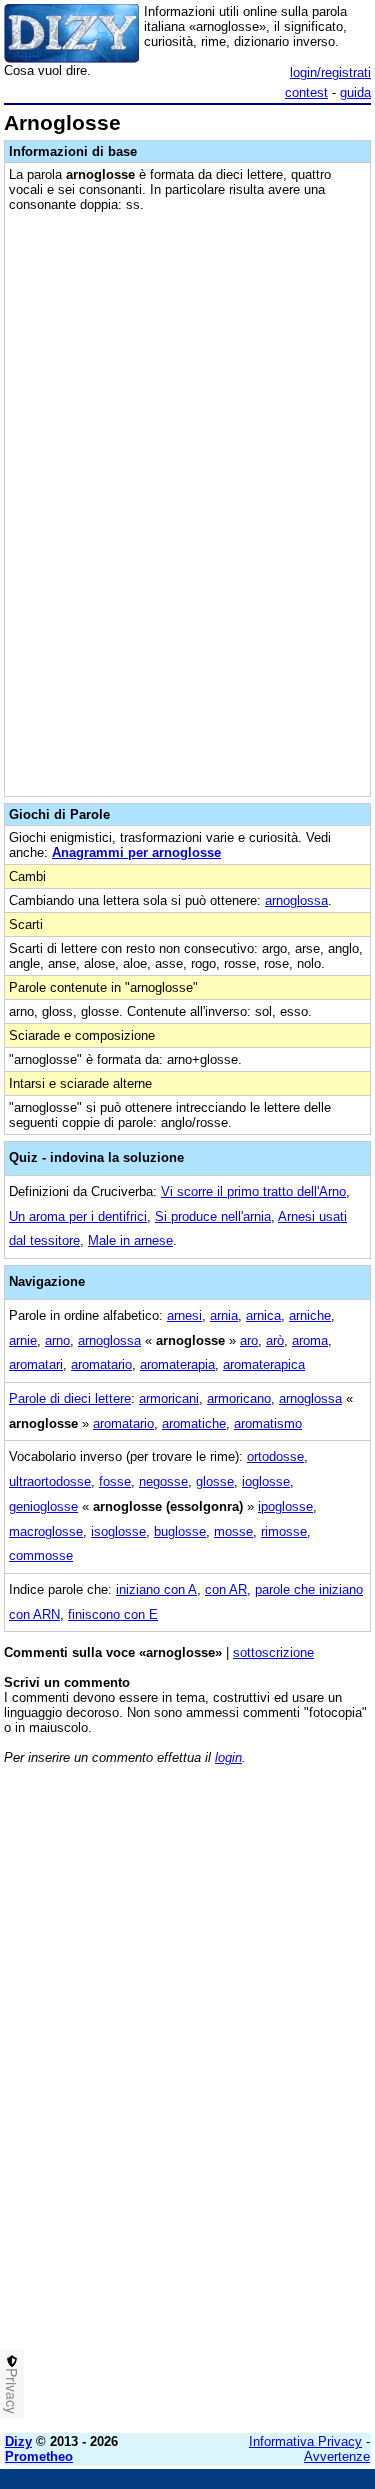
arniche (310, 1315)
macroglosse (46, 1531)
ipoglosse (285, 1506)
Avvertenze (337, 2456)
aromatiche (194, 1423)
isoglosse (118, 1531)
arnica (263, 1315)
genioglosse (43, 1506)
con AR (226, 1589)
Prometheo (39, 2456)
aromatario (101, 1364)
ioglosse (266, 1481)
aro (249, 1340)
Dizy (18, 2441)
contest (306, 92)
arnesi (184, 1315)
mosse (233, 1531)
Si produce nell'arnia (213, 1216)
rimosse (284, 1531)
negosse (163, 1481)
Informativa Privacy (305, 2441)
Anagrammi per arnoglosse (136, 852)
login (228, 1757)
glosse (215, 1481)
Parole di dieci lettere (70, 1398)
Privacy (12, 2391)
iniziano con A (156, 1589)
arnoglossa (296, 900)
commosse (41, 1555)
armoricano (239, 1398)
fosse (115, 1481)
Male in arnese (130, 1240)
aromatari (36, 1364)
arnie (23, 1340)
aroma (310, 1340)
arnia (224, 1315)
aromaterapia (177, 1364)
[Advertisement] (187, 2230)
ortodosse (275, 1456)
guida (355, 92)
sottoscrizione (273, 1652)
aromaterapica (264, 1364)
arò (275, 1340)
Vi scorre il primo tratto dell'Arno (253, 1191)
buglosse (180, 1531)
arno (57, 1340)
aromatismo (268, 1423)
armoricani (169, 1398)
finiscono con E (113, 1614)
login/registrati (330, 72)
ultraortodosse (50, 1481)
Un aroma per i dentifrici (78, 1216)
